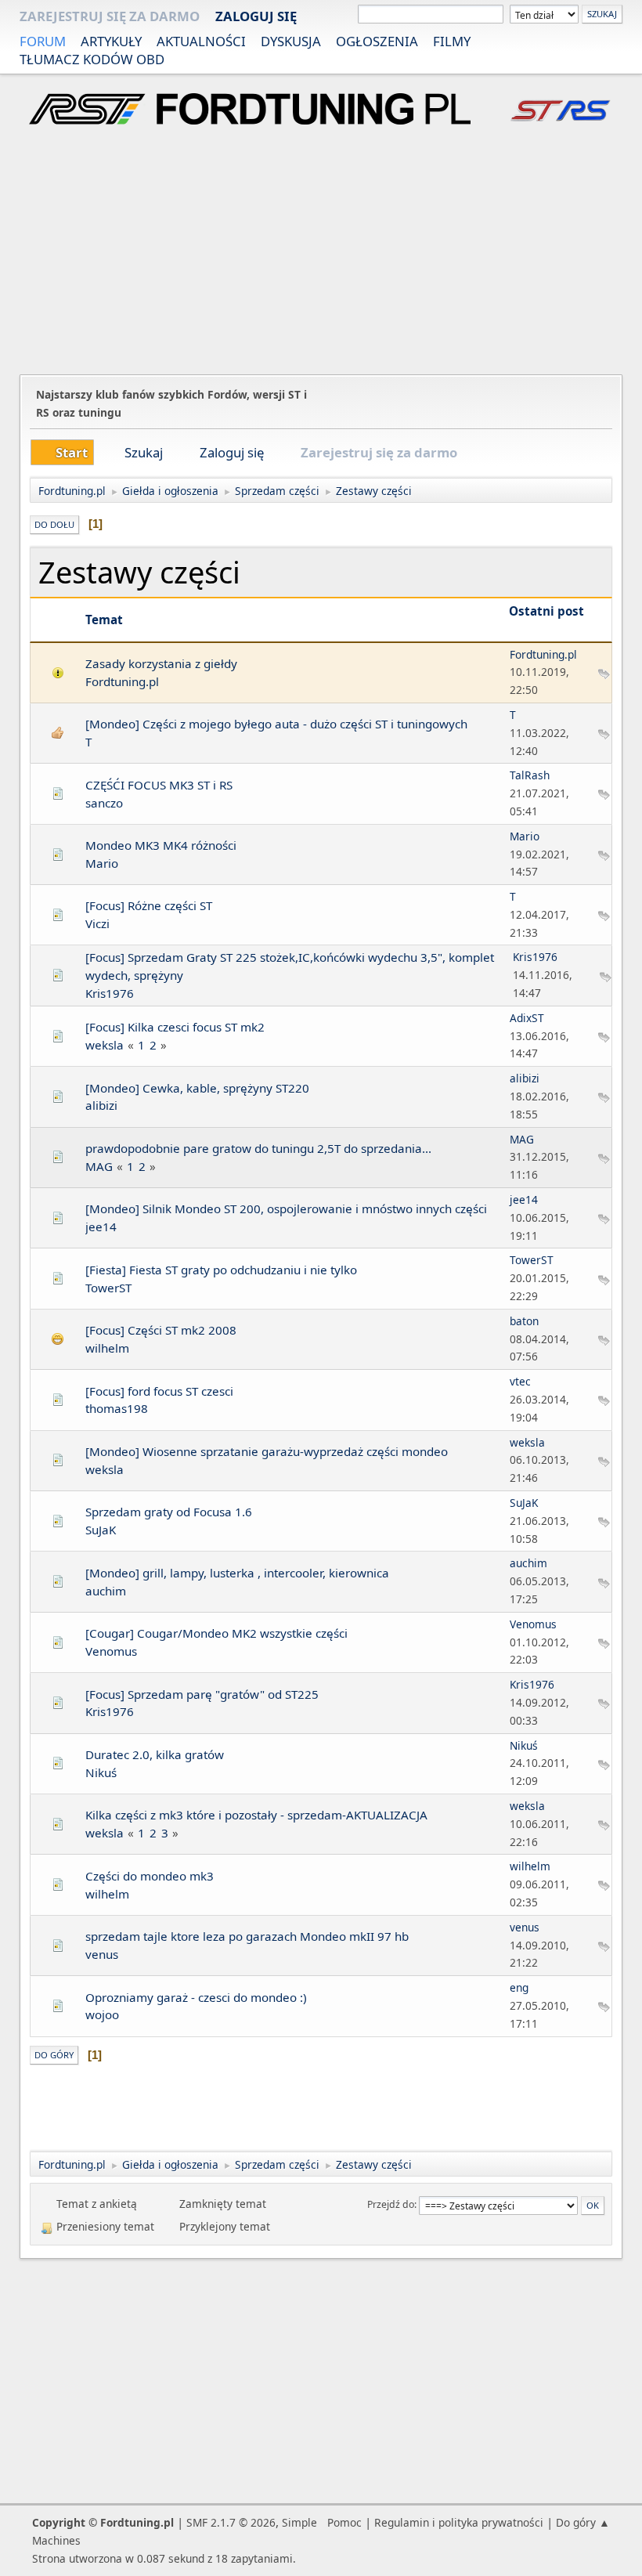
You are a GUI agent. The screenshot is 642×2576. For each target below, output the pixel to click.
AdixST (527, 1018)
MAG (99, 1166)
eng (519, 1987)
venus (102, 1954)
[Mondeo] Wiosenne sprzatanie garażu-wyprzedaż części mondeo (267, 1451)
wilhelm (107, 1348)
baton (524, 1321)
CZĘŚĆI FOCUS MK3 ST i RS (159, 785)
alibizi (101, 1105)
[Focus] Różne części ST (149, 905)
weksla (105, 1045)
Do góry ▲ (583, 2522)
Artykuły (111, 41)
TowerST (108, 1288)
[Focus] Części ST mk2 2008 (161, 1330)
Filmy (452, 41)
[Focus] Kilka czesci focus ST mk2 (175, 1027)
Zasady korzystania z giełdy (161, 663)
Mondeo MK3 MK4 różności (161, 845)
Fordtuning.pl (122, 681)
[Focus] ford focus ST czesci (159, 1391)
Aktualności (201, 41)
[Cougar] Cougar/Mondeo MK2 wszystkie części (216, 1633)
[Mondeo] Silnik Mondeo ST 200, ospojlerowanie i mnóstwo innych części (286, 1209)
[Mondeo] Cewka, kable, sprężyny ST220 (197, 1088)
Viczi (97, 923)
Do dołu (54, 524)
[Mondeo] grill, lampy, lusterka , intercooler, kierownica (237, 1573)
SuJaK (101, 1530)
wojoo (102, 2014)
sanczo (104, 803)
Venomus (111, 1651)
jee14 (101, 1227)
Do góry (54, 2055)
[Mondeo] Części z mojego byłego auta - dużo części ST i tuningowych (276, 724)
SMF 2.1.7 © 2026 (231, 2522)
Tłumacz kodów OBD (92, 59)
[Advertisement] (321, 252)
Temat (104, 620)
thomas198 (117, 1408)
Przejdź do (391, 2204)
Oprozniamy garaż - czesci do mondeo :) (196, 1997)
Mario (102, 863)
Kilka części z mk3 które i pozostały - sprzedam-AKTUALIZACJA (256, 1815)
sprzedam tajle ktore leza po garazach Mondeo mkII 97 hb (247, 1936)
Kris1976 (110, 993)
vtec (520, 1381)
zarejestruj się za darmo (110, 16)
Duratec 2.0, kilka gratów (155, 1754)
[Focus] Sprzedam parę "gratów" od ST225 (202, 1694)
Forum (43, 41)
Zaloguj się (256, 16)
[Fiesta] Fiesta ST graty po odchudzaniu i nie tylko (221, 1270)
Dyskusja (291, 41)
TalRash (530, 775)
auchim (106, 1591)
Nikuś (101, 1772)
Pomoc (344, 2522)
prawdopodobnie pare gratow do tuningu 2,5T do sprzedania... (258, 1148)
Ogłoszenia (377, 41)
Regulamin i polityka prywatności (459, 2522)
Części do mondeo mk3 (150, 1876)
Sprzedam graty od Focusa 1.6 (169, 1512)
